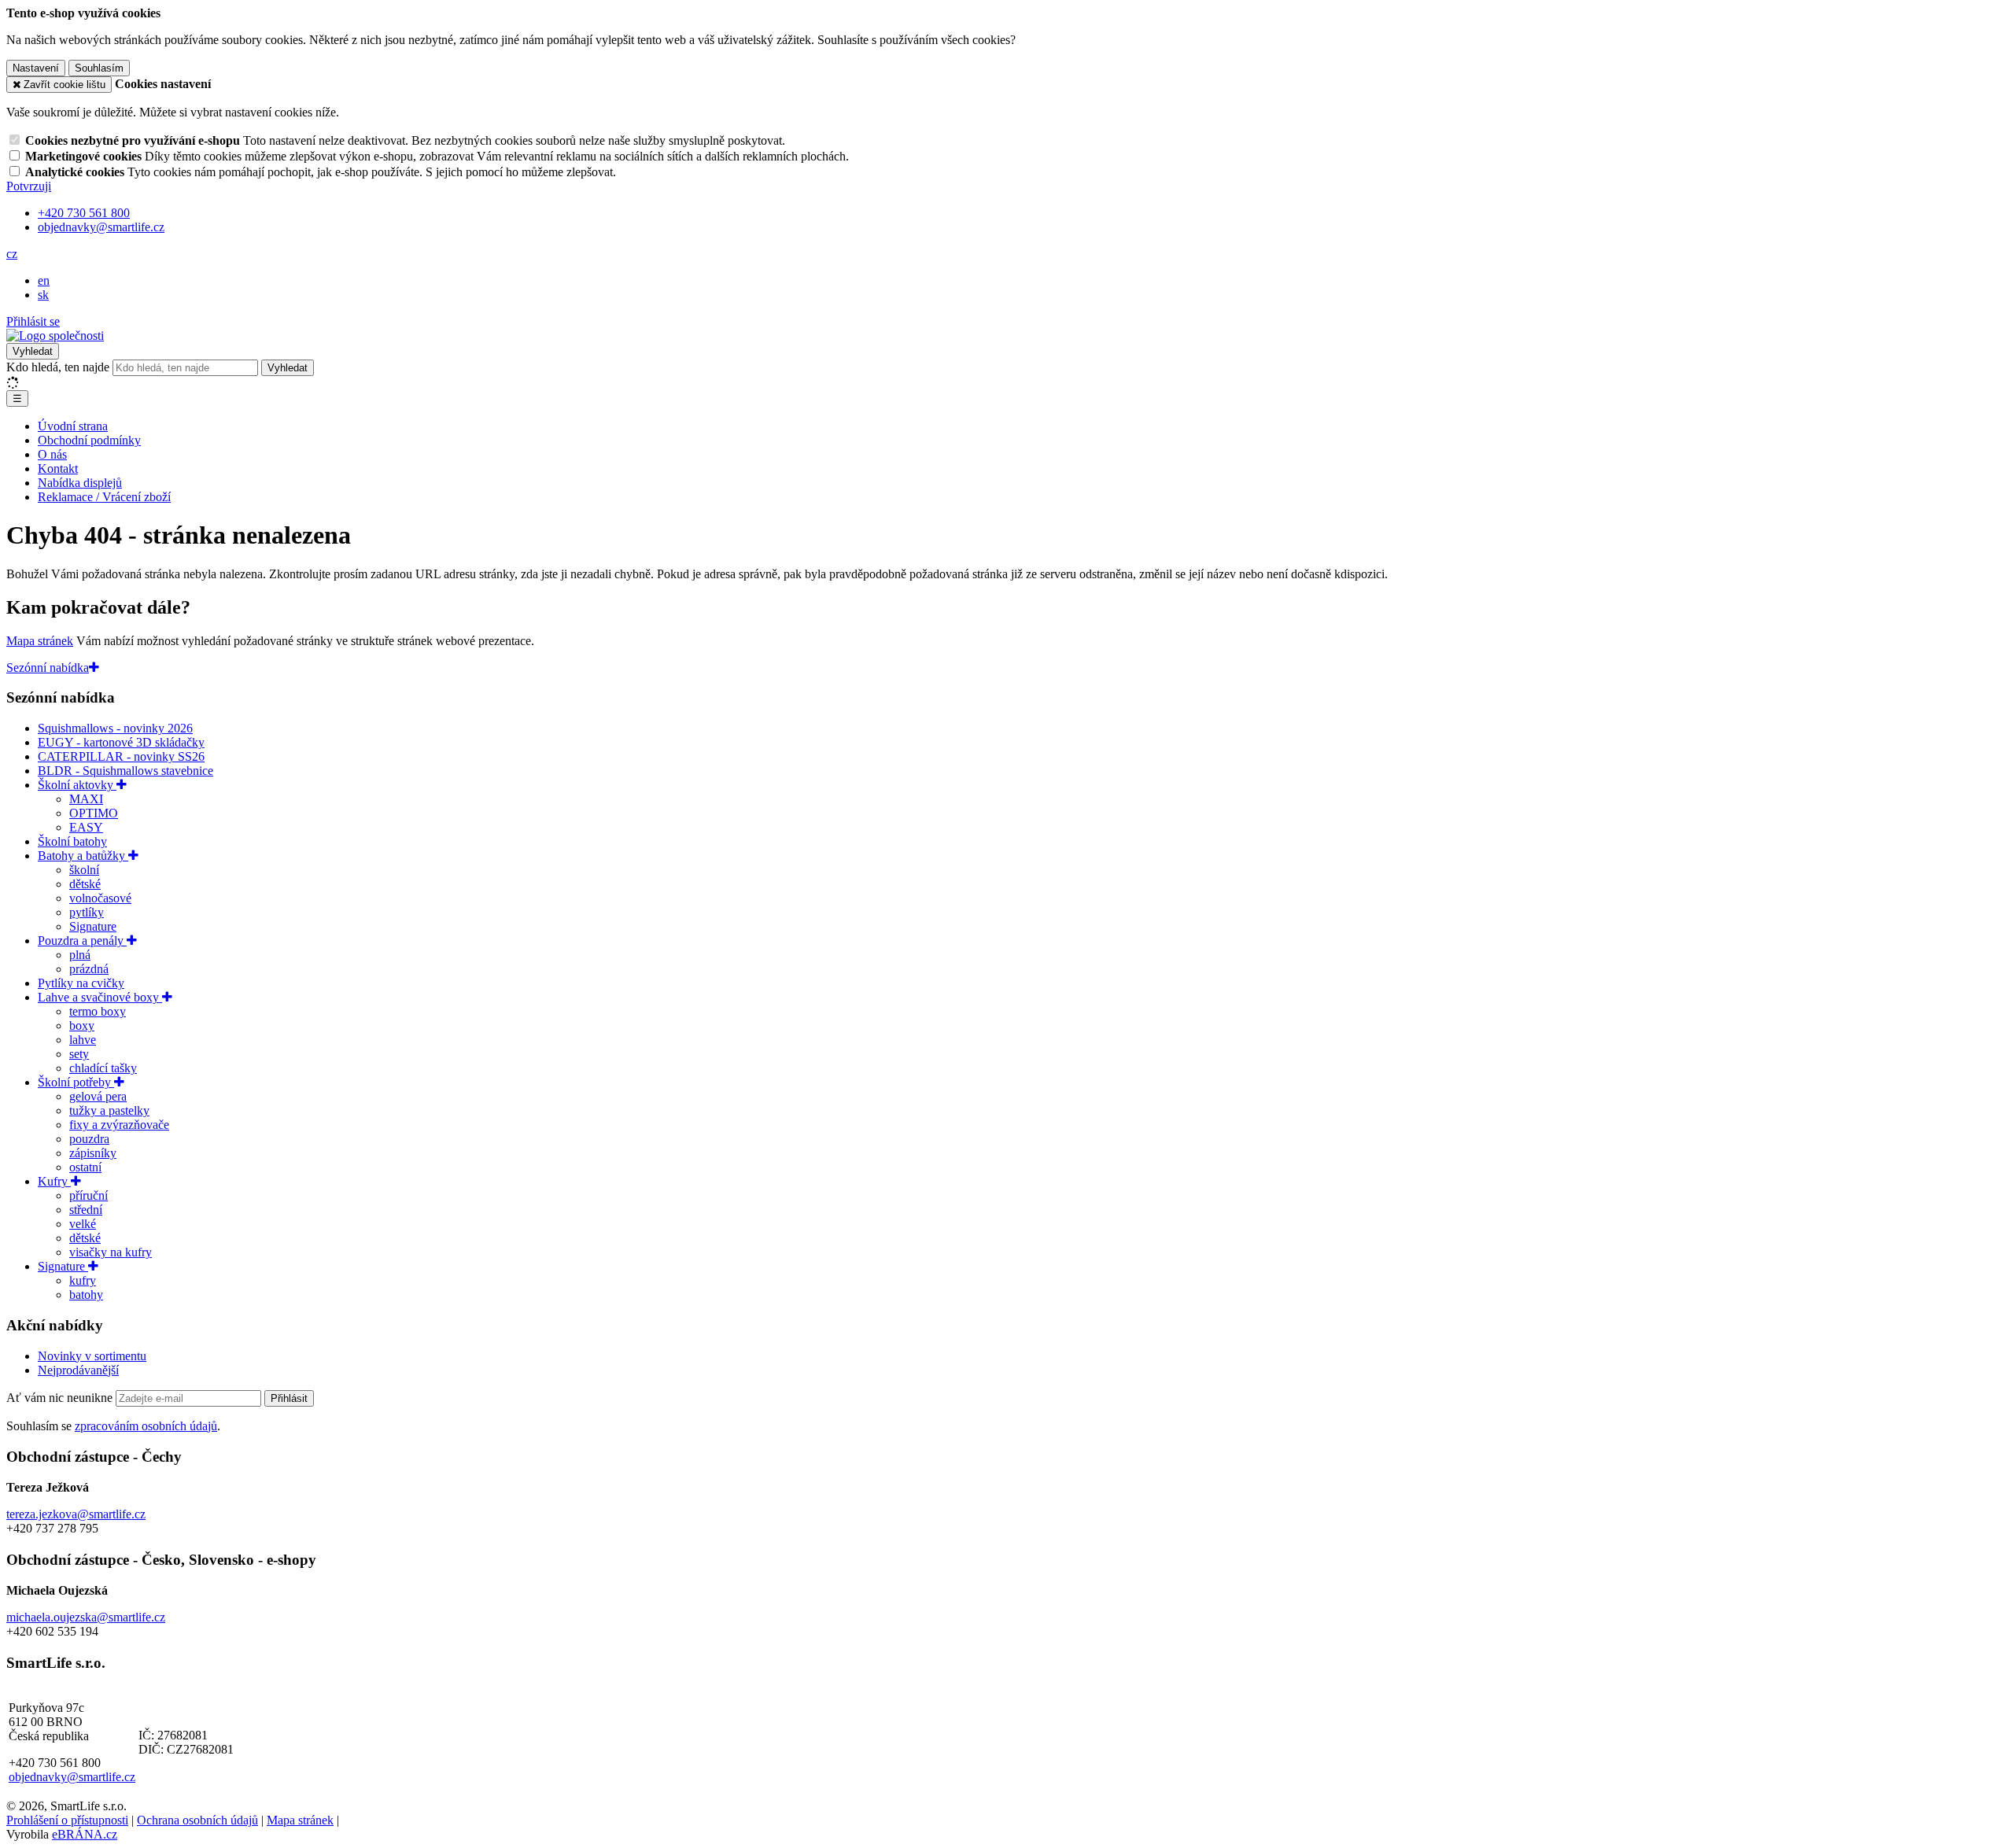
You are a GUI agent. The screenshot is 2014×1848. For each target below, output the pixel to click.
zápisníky (93, 1153)
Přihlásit (289, 1398)
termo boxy (98, 1011)
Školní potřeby (76, 1082)
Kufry (54, 1181)
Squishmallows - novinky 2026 (115, 728)
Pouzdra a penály (82, 941)
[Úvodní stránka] (55, 336)
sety (79, 1054)
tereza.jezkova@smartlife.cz (76, 1514)
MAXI (86, 799)
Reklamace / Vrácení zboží (104, 497)
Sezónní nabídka (48, 668)
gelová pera (98, 1096)
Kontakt (58, 468)
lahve (83, 1040)
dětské (85, 884)
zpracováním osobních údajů (146, 1426)
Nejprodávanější (78, 1370)
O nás (52, 454)
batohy (86, 1295)
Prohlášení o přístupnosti (67, 1820)
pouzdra (89, 1139)
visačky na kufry (111, 1252)
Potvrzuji (29, 186)
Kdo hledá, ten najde (58, 367)
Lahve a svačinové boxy (100, 997)
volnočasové (100, 898)
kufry (83, 1280)
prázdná (89, 969)
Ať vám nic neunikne (61, 1398)
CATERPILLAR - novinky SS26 (121, 756)
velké (83, 1224)
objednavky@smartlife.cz (72, 1777)
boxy (82, 1025)
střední (86, 1210)
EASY (86, 827)
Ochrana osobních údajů (197, 1820)
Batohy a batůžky (83, 856)
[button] (12, 254)
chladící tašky (103, 1068)
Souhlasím (99, 68)
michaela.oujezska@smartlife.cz (86, 1617)
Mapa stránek (40, 641)
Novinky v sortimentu (92, 1356)
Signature (93, 926)
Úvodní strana (73, 426)
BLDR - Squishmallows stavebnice (125, 771)
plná (80, 955)
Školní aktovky (77, 785)
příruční (89, 1195)
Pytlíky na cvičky (81, 983)
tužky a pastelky (109, 1110)
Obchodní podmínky (89, 440)
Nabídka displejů (80, 483)
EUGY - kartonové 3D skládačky (121, 742)
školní (84, 870)
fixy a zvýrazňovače (119, 1125)
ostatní (85, 1167)
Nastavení (36, 68)
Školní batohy (72, 841)
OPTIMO (94, 813)
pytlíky (87, 912)
